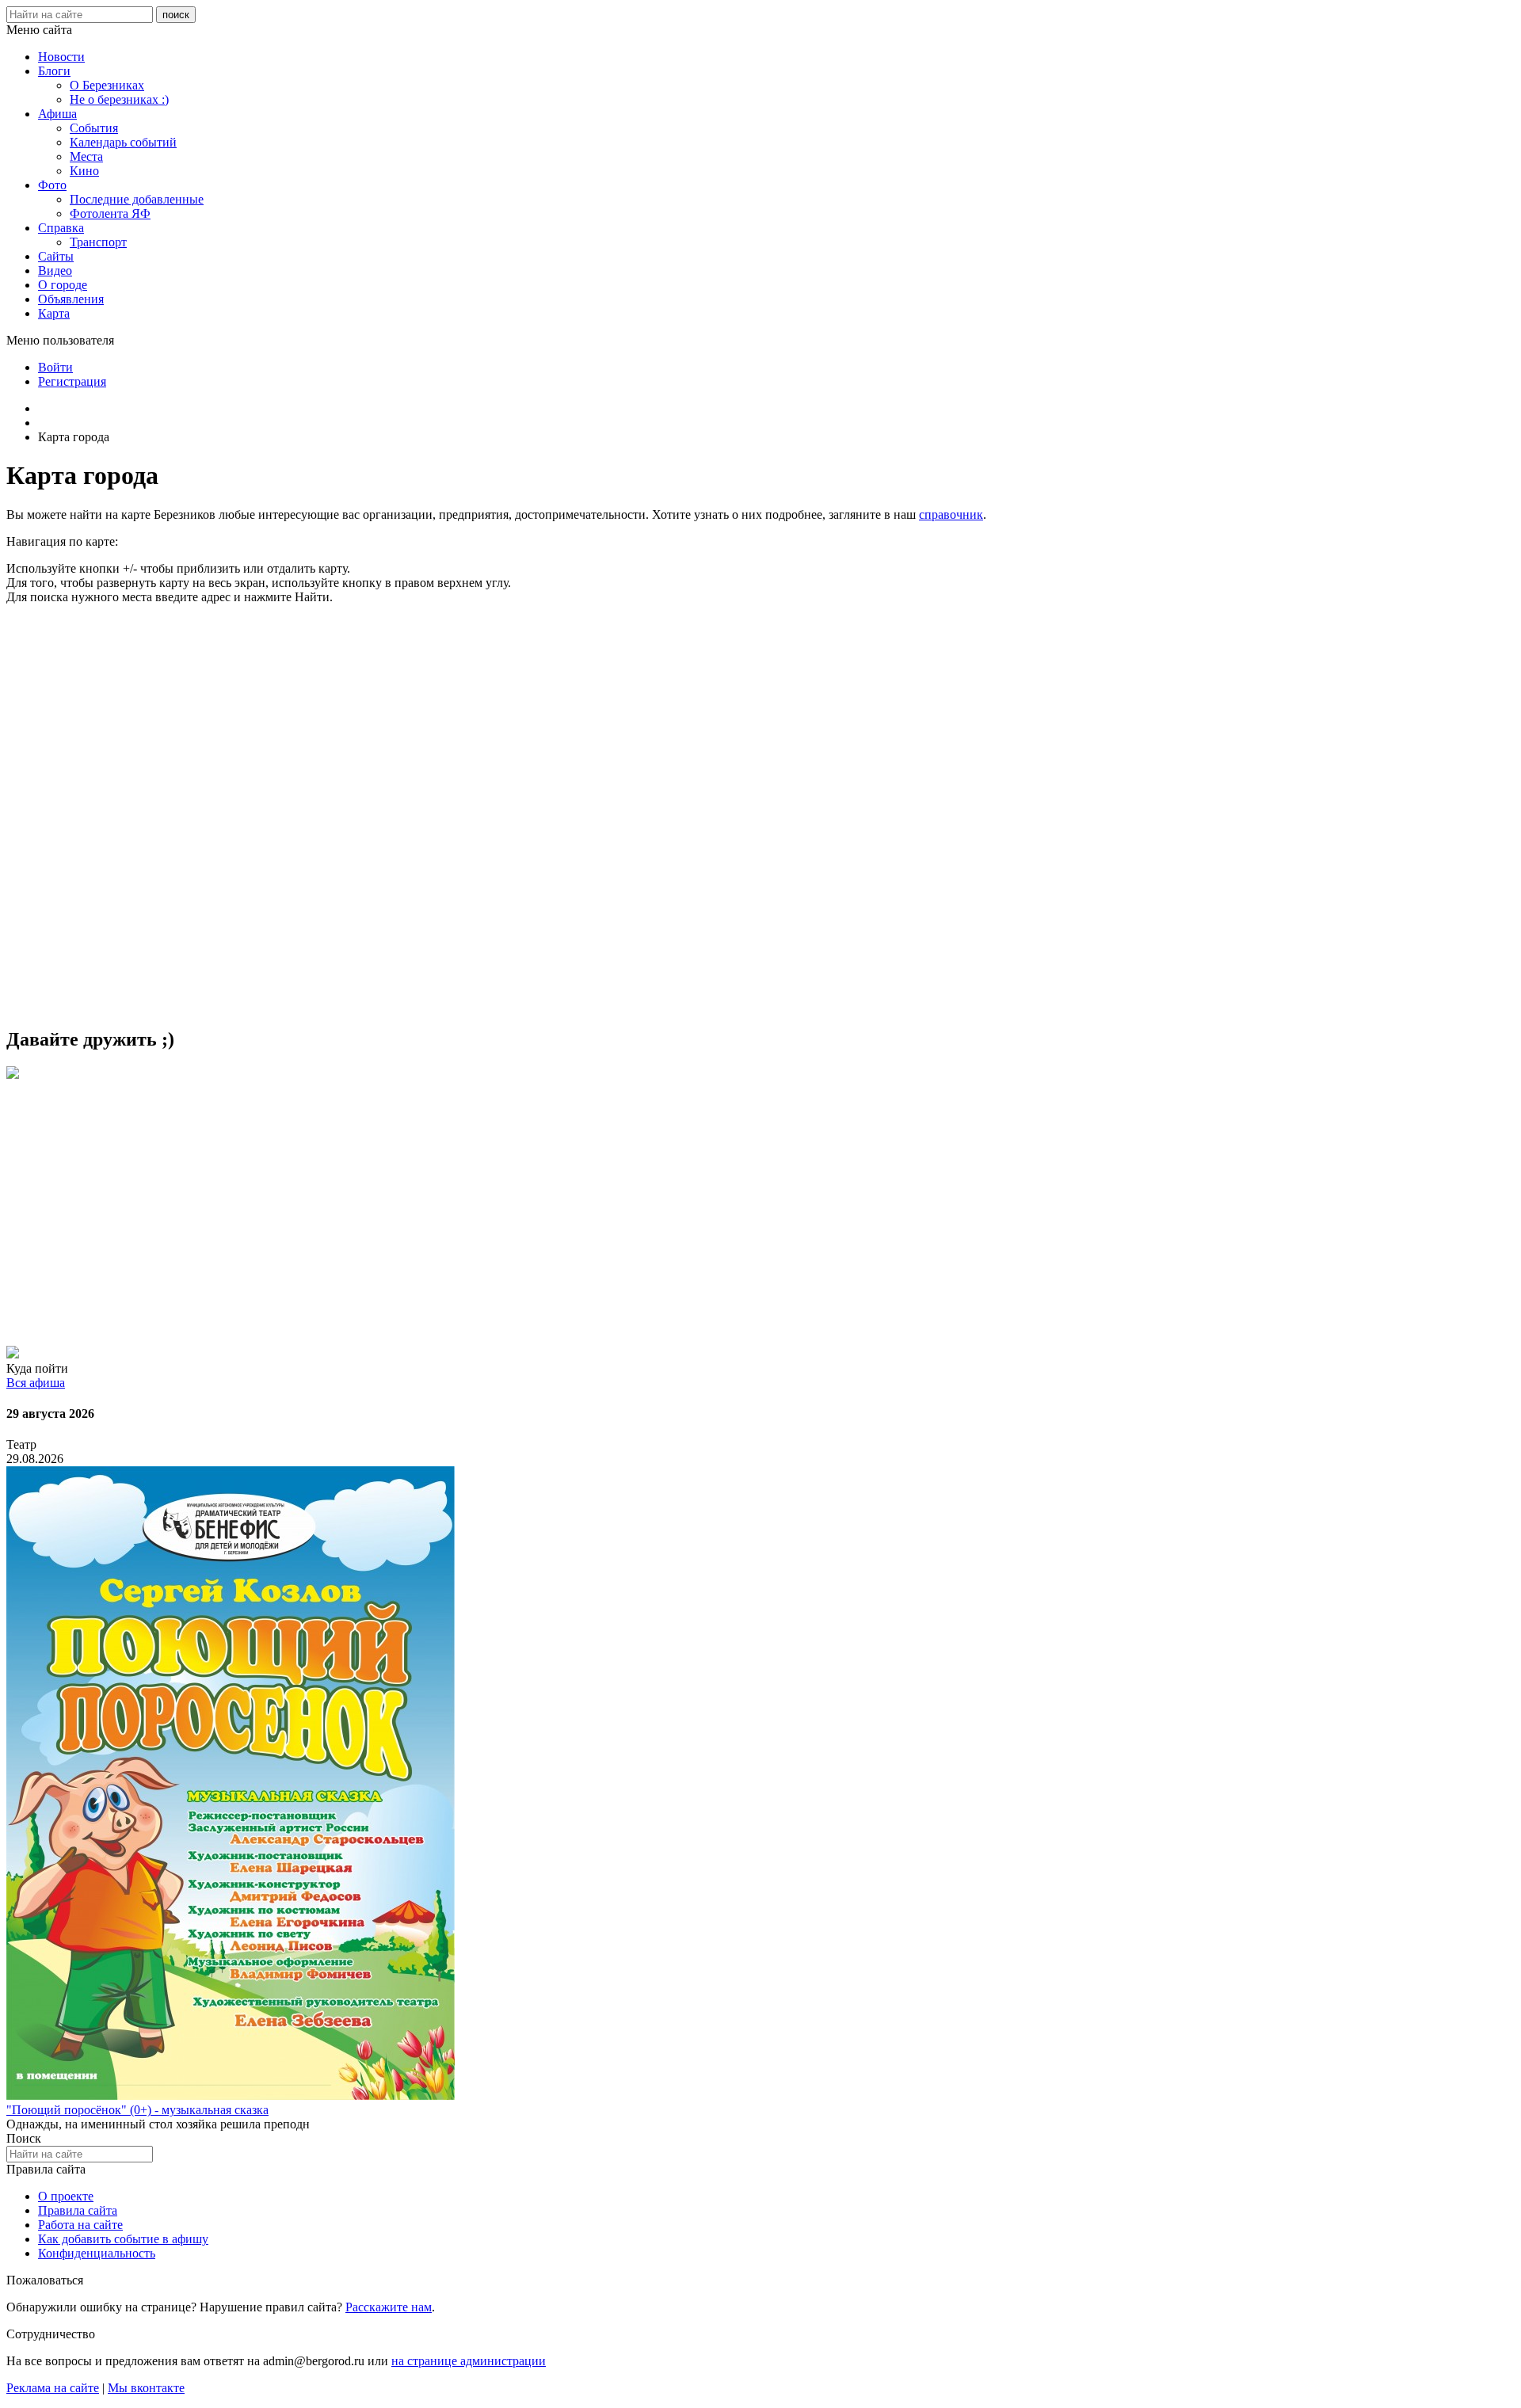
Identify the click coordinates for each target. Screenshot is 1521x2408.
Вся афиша (36, 1383)
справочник (951, 514)
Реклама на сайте (53, 2388)
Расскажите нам (389, 2307)
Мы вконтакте (146, 2388)
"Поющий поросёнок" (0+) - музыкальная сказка (137, 2110)
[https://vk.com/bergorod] (13, 1074)
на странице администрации (469, 2361)
